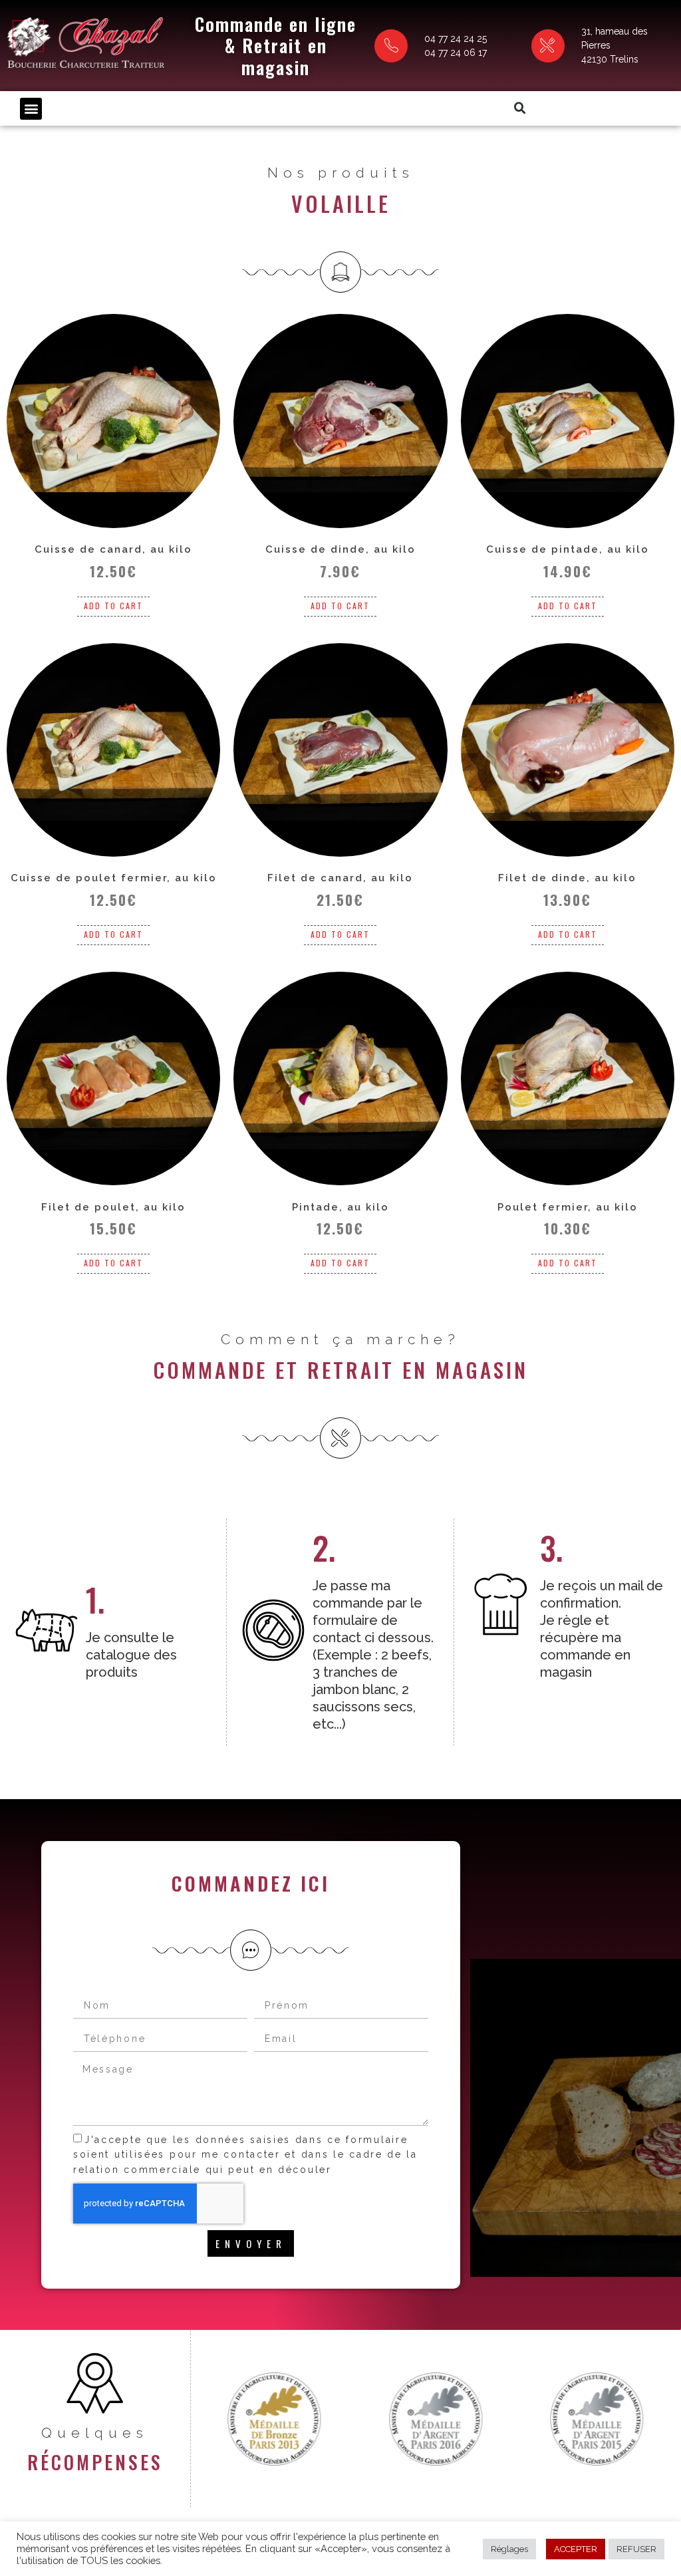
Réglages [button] (509, 2549)
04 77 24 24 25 (456, 39)
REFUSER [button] (636, 2549)
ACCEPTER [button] (576, 2549)
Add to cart (113, 606)
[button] (31, 109)
